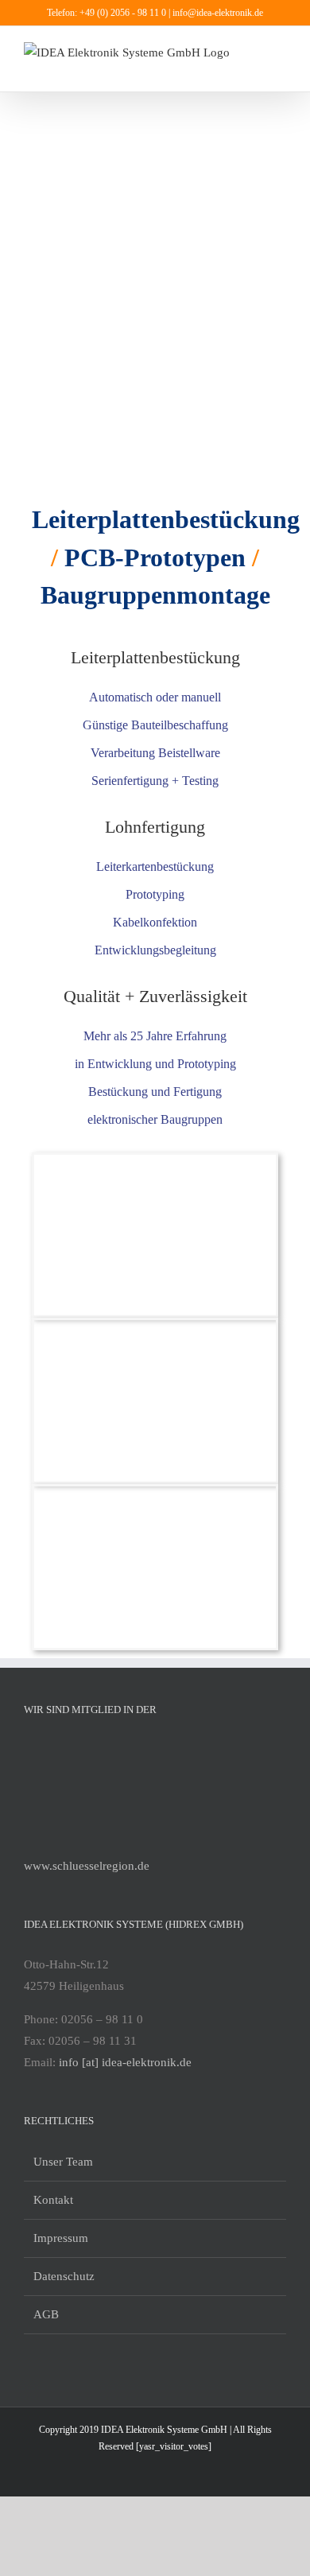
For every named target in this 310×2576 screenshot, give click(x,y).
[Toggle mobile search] (280, 67)
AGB (46, 2314)
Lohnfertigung (155, 827)
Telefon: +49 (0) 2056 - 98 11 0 (108, 13)
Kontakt (53, 2200)
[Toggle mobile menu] (280, 51)
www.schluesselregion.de (87, 1866)
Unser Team (63, 2162)
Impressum (61, 2238)
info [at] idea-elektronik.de (125, 2062)
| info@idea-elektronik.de (216, 13)
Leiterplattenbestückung (155, 657)
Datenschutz (64, 2276)
